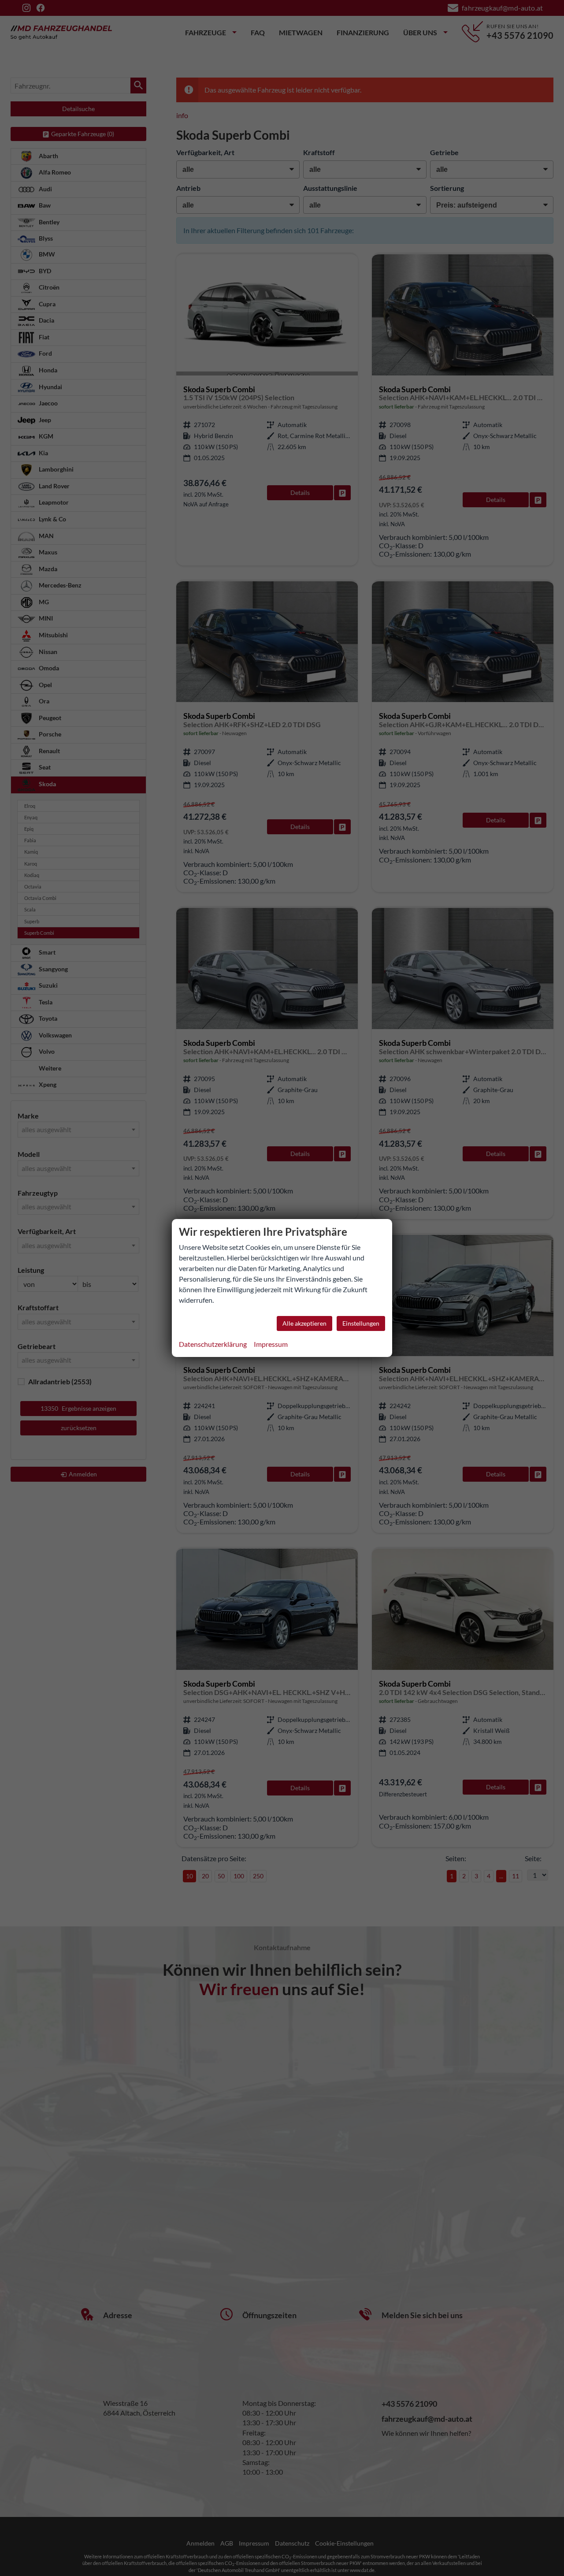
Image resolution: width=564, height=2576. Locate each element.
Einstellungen (361, 1323)
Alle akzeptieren (304, 1323)
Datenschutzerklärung (213, 1344)
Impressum (271, 1344)
